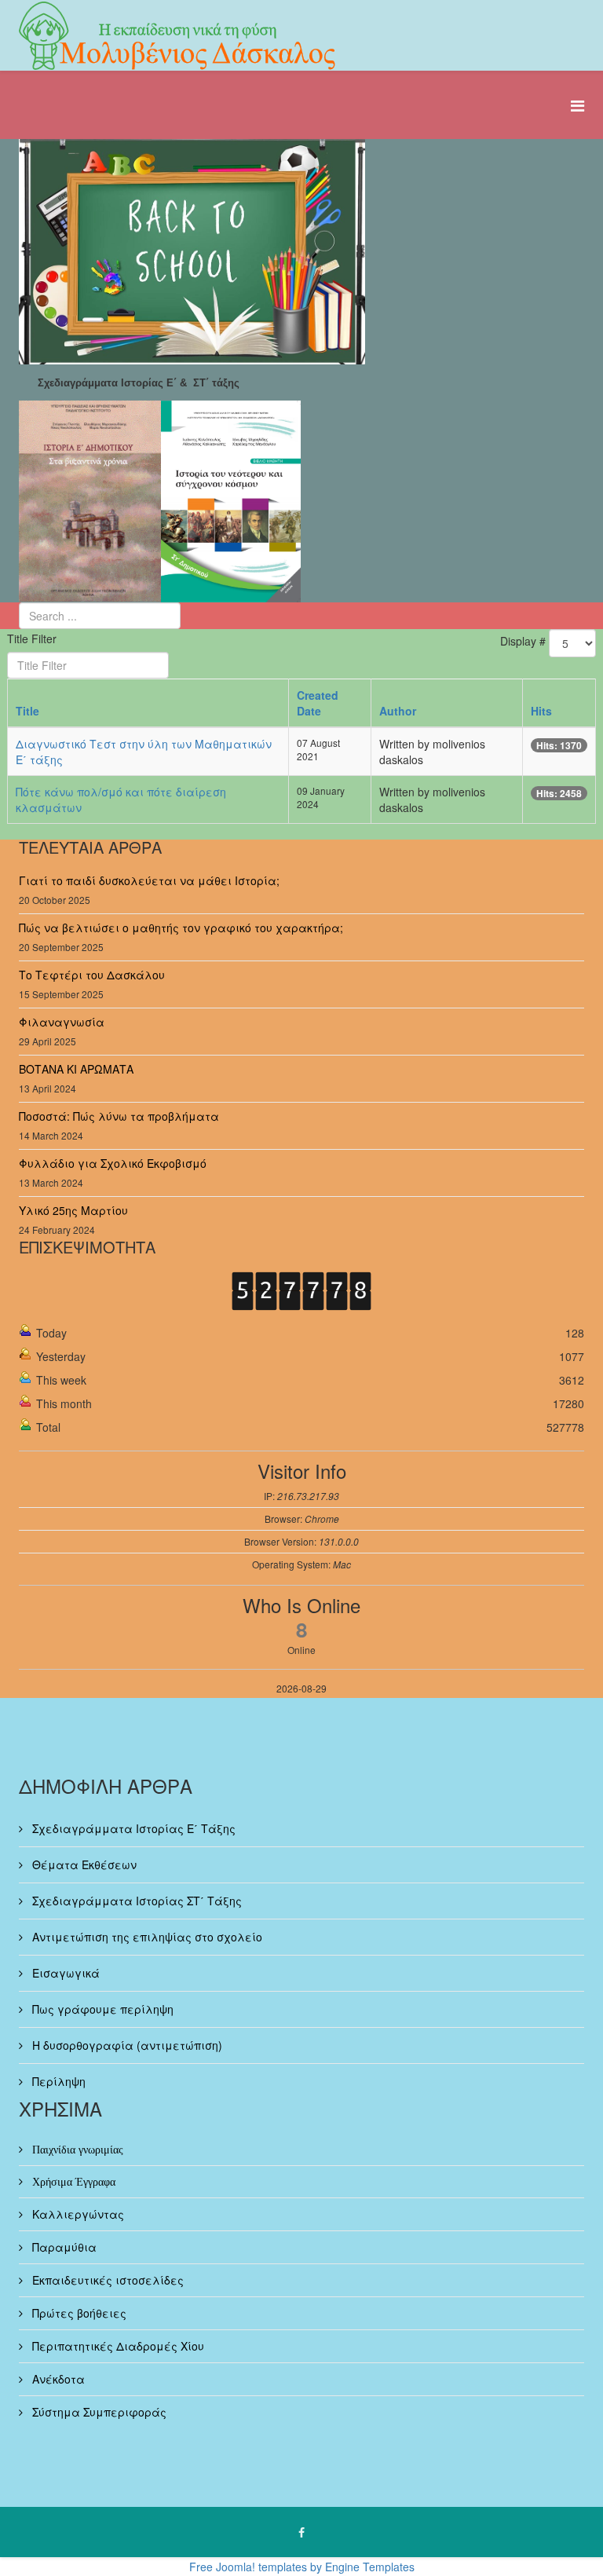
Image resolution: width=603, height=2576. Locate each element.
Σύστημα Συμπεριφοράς (98, 2412)
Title (27, 711)
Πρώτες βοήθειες (78, 2313)
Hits (541, 711)
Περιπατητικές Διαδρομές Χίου (117, 2346)
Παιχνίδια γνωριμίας (76, 2150)
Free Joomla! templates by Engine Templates (302, 2567)
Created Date (318, 703)
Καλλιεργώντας (77, 2214)
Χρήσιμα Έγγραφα (72, 2182)
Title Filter (33, 639)
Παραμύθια (63, 2247)
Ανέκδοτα (57, 2379)
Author (398, 711)
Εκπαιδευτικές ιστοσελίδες (106, 2280)
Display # (523, 641)
